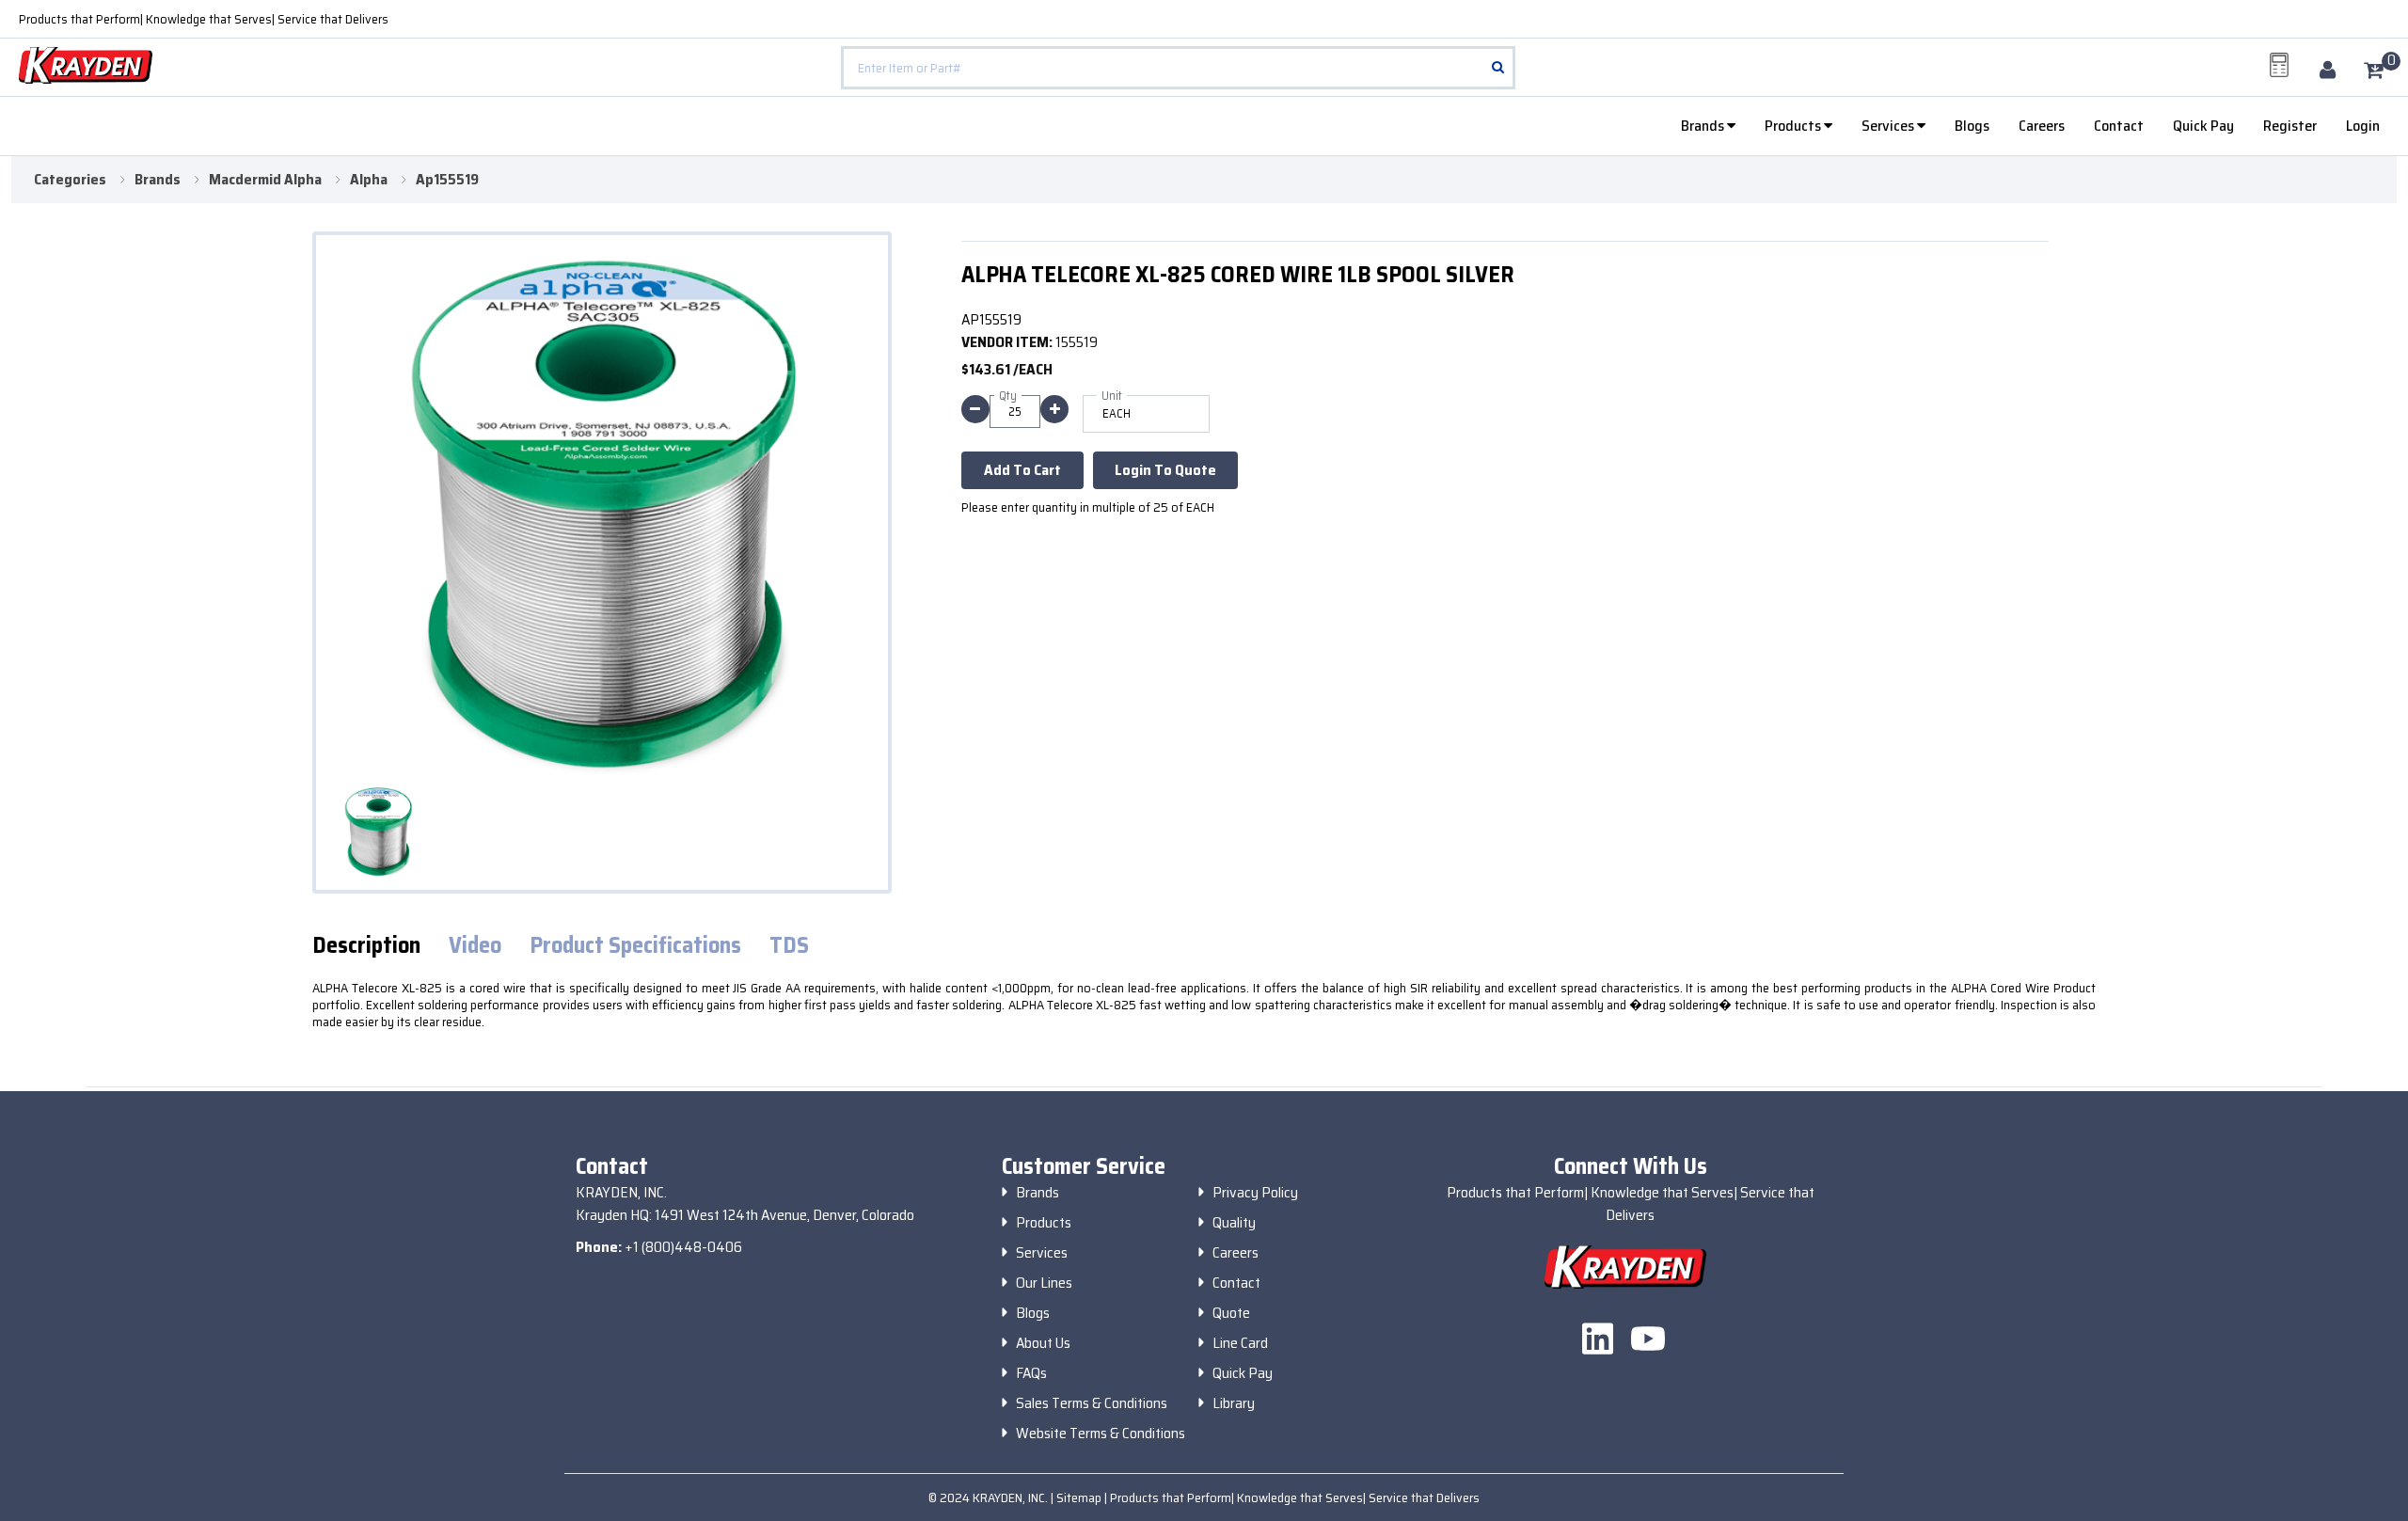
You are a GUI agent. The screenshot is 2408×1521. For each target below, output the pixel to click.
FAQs (1031, 1373)
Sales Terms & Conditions (1092, 1403)
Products (1794, 126)
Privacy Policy (1255, 1193)
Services (1889, 126)
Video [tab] (475, 946)
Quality (1234, 1223)
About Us (1043, 1343)
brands (158, 180)
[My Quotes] (2279, 65)
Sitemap (1080, 1497)
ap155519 (447, 180)
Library (1234, 1403)
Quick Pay (2203, 126)
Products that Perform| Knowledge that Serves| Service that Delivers (204, 19)
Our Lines (1044, 1283)
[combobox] (1178, 68)
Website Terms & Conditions (1101, 1434)
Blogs (1972, 126)
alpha (369, 180)
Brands (1704, 126)
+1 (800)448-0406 (683, 1247)
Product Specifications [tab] (635, 946)
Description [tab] (366, 946)
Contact (2119, 126)
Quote (1231, 1313)
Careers (2042, 126)
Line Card (1240, 1343)
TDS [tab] (789, 946)
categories (70, 180)
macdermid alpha (265, 180)
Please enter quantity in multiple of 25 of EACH (1088, 507)
